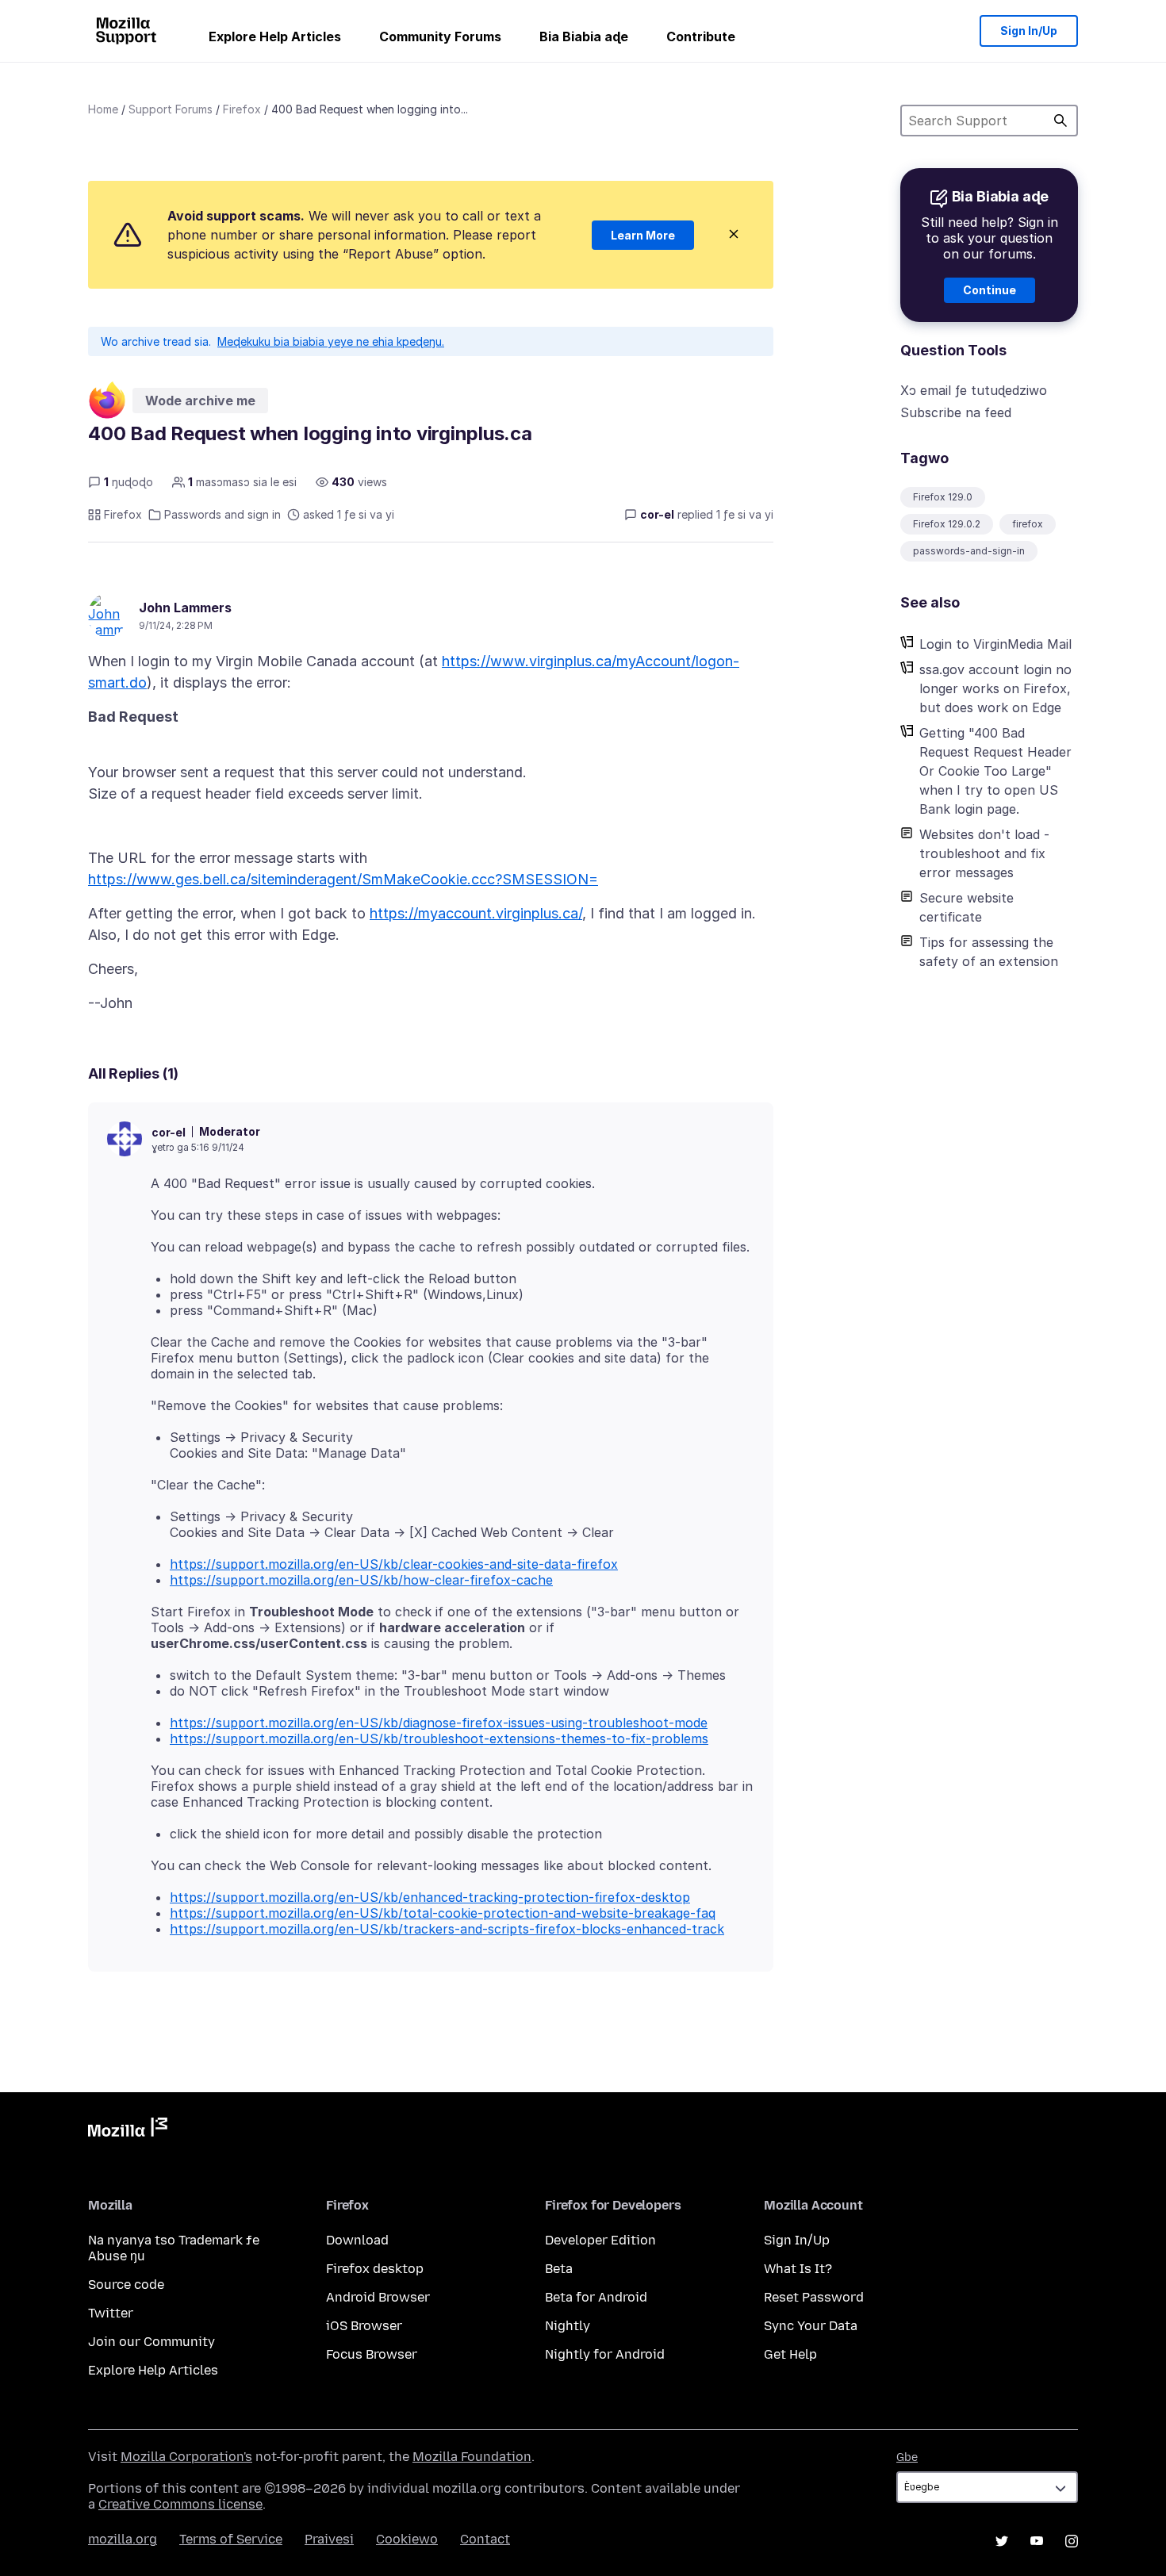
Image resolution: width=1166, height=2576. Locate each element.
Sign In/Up (1029, 31)
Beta (559, 2269)
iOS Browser (364, 2326)
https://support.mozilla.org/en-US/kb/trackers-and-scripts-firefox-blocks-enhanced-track (447, 1929)
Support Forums (171, 109)
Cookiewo (407, 2539)
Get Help (790, 2354)
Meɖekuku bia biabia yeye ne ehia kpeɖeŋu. (331, 341)
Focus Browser (372, 2354)
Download (357, 2240)
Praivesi (329, 2539)
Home (103, 109)
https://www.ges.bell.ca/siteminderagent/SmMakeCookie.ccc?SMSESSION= (343, 879)
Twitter (111, 2313)
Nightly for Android (605, 2354)
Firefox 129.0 (943, 497)
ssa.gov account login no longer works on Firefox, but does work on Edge (995, 688)
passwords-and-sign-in (969, 551)
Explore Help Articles (275, 36)
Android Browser (378, 2297)
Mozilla (128, 2130)
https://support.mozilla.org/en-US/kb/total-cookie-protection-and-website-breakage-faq (443, 1913)
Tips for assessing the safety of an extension (989, 952)
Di (1061, 121)
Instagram (1072, 2541)
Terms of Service (231, 2539)
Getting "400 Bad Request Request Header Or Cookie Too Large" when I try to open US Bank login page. (995, 771)
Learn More (643, 235)
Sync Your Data (811, 2326)
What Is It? (798, 2269)
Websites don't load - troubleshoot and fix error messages (984, 853)
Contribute (701, 36)
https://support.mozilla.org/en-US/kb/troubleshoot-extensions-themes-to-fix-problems (439, 1738)
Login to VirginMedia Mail (995, 644)
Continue (990, 290)
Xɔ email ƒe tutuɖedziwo (974, 390)
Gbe (907, 2457)
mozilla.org (123, 2539)
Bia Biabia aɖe (584, 36)
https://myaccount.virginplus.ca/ (476, 913)
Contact (485, 2539)
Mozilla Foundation (472, 2457)
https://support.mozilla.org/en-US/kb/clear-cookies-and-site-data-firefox (394, 1564)
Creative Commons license (180, 2504)
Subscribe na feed (956, 412)
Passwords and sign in (222, 514)
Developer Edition (600, 2240)
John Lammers (185, 608)
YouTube (1037, 2541)
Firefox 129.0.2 (947, 524)
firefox (1028, 524)
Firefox (242, 109)
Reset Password (814, 2297)
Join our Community (152, 2342)
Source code (126, 2285)
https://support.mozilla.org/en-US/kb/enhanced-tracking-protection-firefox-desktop (430, 1897)
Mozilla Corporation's (186, 2457)
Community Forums (440, 36)
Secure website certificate (967, 907)
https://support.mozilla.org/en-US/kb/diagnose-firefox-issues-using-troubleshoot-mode (439, 1723)
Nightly (568, 2326)
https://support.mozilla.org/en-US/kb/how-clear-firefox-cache (361, 1580)
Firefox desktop (375, 2269)
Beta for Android (596, 2297)
